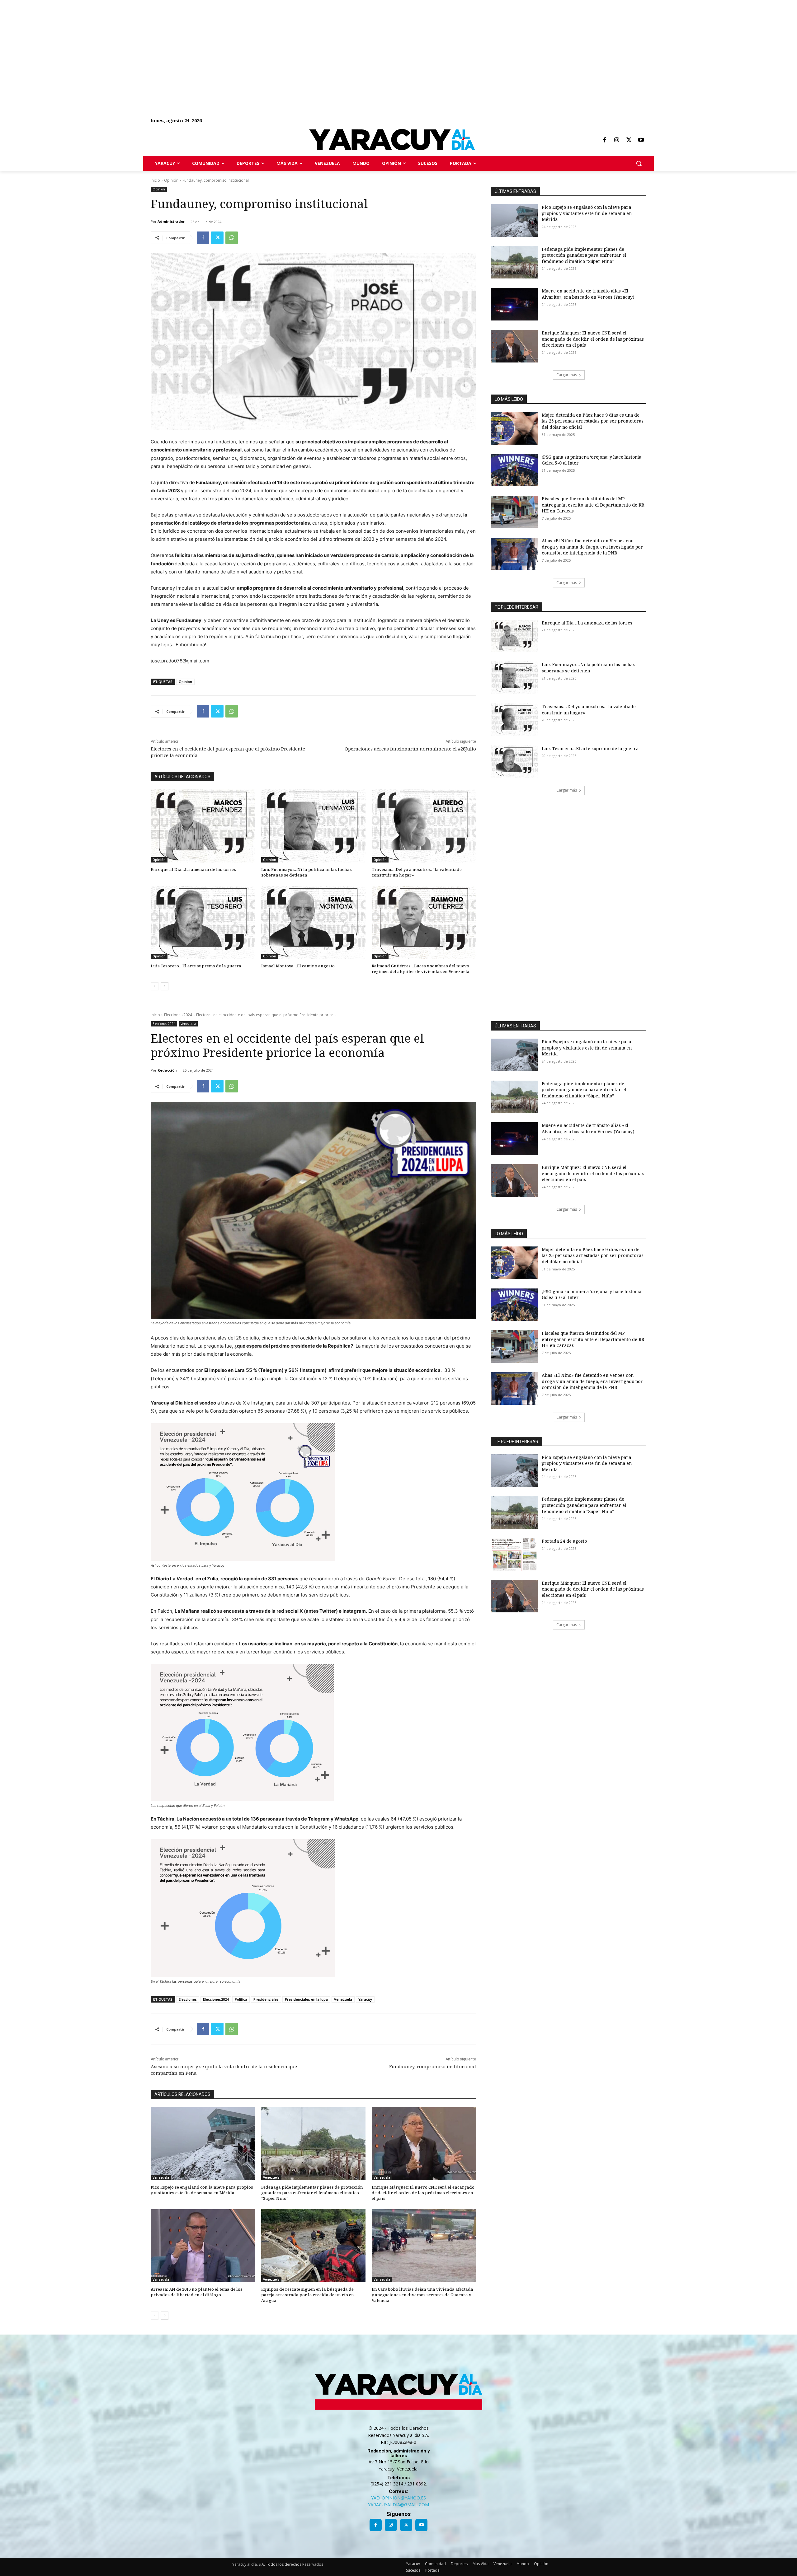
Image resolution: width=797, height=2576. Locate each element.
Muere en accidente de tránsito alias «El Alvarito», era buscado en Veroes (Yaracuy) (588, 294)
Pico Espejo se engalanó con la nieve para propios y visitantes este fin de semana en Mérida (587, 213)
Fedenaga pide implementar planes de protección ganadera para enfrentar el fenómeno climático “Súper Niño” (584, 255)
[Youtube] (641, 140)
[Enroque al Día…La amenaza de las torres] (203, 826)
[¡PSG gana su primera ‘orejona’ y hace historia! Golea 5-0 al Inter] (514, 470)
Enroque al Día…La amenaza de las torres (193, 869)
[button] (639, 163)
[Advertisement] (187, 44)
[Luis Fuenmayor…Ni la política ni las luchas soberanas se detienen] (313, 826)
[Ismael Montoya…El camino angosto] (313, 922)
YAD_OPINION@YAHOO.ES (398, 2498)
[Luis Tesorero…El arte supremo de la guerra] (203, 922)
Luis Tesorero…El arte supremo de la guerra (196, 966)
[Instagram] (616, 140)
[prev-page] (155, 986)
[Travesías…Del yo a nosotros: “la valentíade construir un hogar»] (424, 826)
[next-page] (165, 986)
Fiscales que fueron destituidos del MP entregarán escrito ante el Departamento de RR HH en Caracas (593, 505)
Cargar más (567, 375)
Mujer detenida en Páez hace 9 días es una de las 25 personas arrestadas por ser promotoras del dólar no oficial (593, 421)
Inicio (155, 180)
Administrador (171, 221)
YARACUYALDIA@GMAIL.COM (398, 2505)
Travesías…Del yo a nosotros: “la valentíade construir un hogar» (417, 872)
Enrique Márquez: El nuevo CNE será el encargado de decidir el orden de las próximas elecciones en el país (593, 339)
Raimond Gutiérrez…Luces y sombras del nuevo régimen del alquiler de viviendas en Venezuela (421, 969)
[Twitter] (629, 140)
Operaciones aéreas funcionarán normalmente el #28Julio (410, 749)
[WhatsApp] (232, 238)
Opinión (171, 180)
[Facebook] (604, 140)
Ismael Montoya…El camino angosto (298, 966)
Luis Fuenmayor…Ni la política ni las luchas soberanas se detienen (307, 872)
